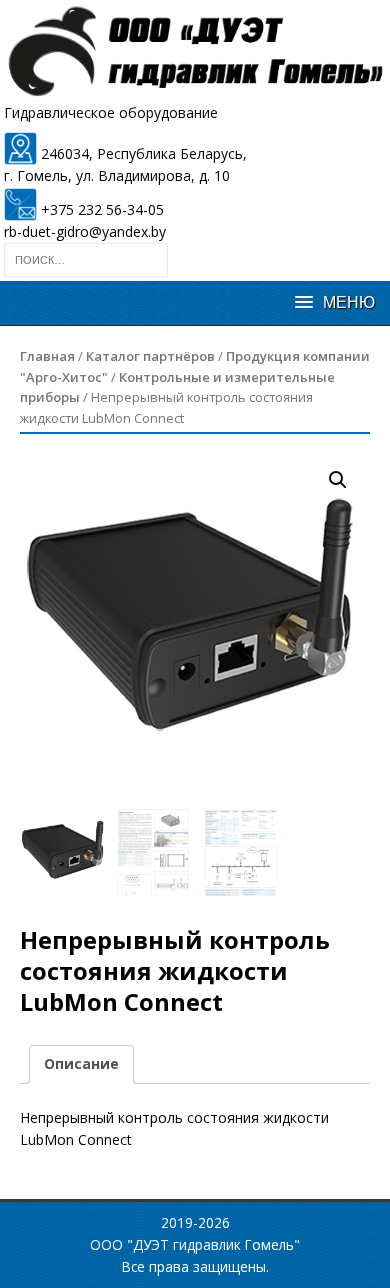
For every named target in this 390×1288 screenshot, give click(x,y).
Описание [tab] (81, 1063)
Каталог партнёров (150, 356)
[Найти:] (86, 258)
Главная (47, 356)
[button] (338, 480)
